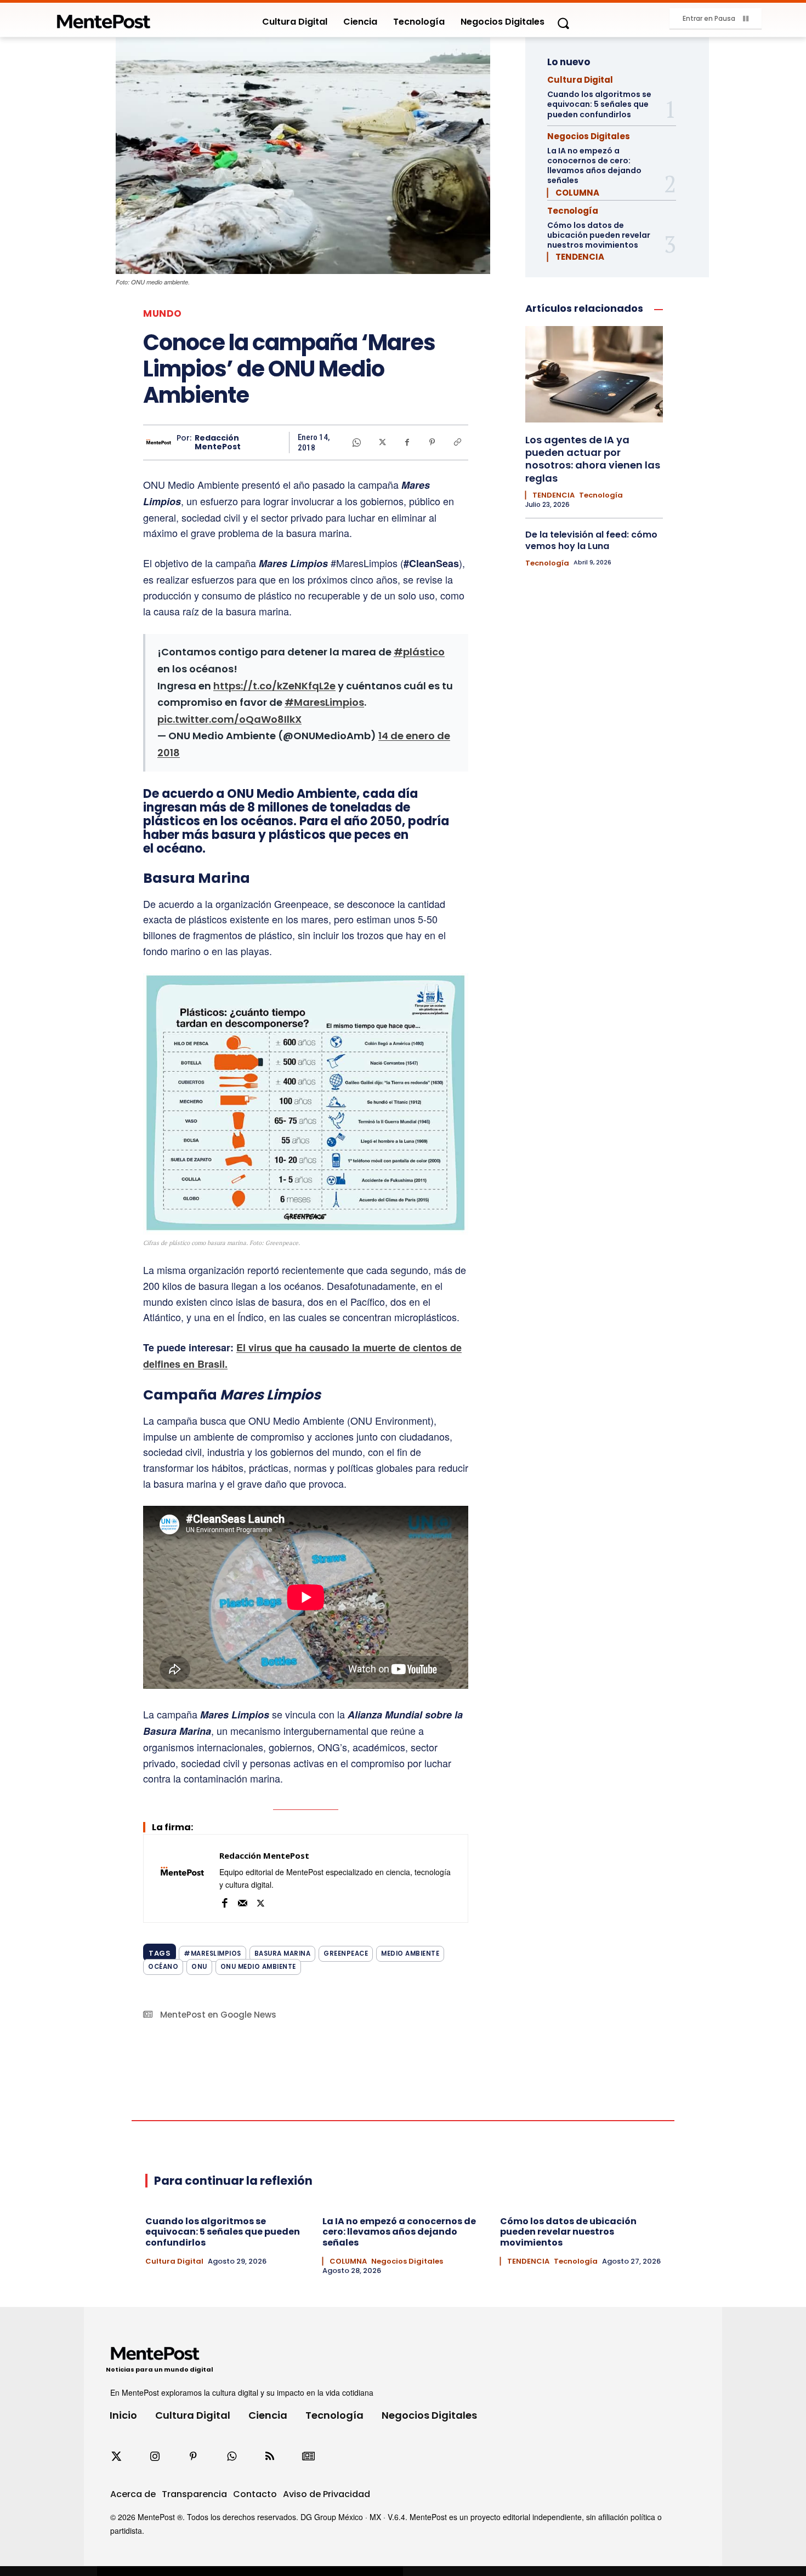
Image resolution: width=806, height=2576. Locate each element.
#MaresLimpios (324, 702)
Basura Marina (283, 1954)
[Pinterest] (432, 442)
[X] (382, 442)
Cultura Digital (580, 80)
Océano (163, 1967)
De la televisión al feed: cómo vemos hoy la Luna (591, 540)
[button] (563, 23)
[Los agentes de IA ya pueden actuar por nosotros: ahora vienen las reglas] (594, 374)
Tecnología (573, 211)
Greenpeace (346, 1954)
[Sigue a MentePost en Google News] (308, 2457)
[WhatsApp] (356, 442)
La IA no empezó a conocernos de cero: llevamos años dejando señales (594, 166)
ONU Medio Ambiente (258, 1967)
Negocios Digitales (589, 136)
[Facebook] (407, 442)
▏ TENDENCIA (576, 257)
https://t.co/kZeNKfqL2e (274, 686)
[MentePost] (104, 18)
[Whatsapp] (231, 2457)
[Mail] (243, 1902)
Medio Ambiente (410, 1954)
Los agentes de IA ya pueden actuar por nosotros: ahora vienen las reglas (593, 459)
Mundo (163, 314)
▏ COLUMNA (573, 193)
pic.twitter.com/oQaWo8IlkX (229, 719)
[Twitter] (116, 2457)
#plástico (419, 652)
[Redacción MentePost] (160, 442)
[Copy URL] (457, 442)
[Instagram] (155, 2457)
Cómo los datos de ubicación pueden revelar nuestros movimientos (599, 235)
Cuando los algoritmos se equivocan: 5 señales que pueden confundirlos (599, 104)
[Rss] (270, 2457)
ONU (199, 1967)
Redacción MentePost (218, 443)
